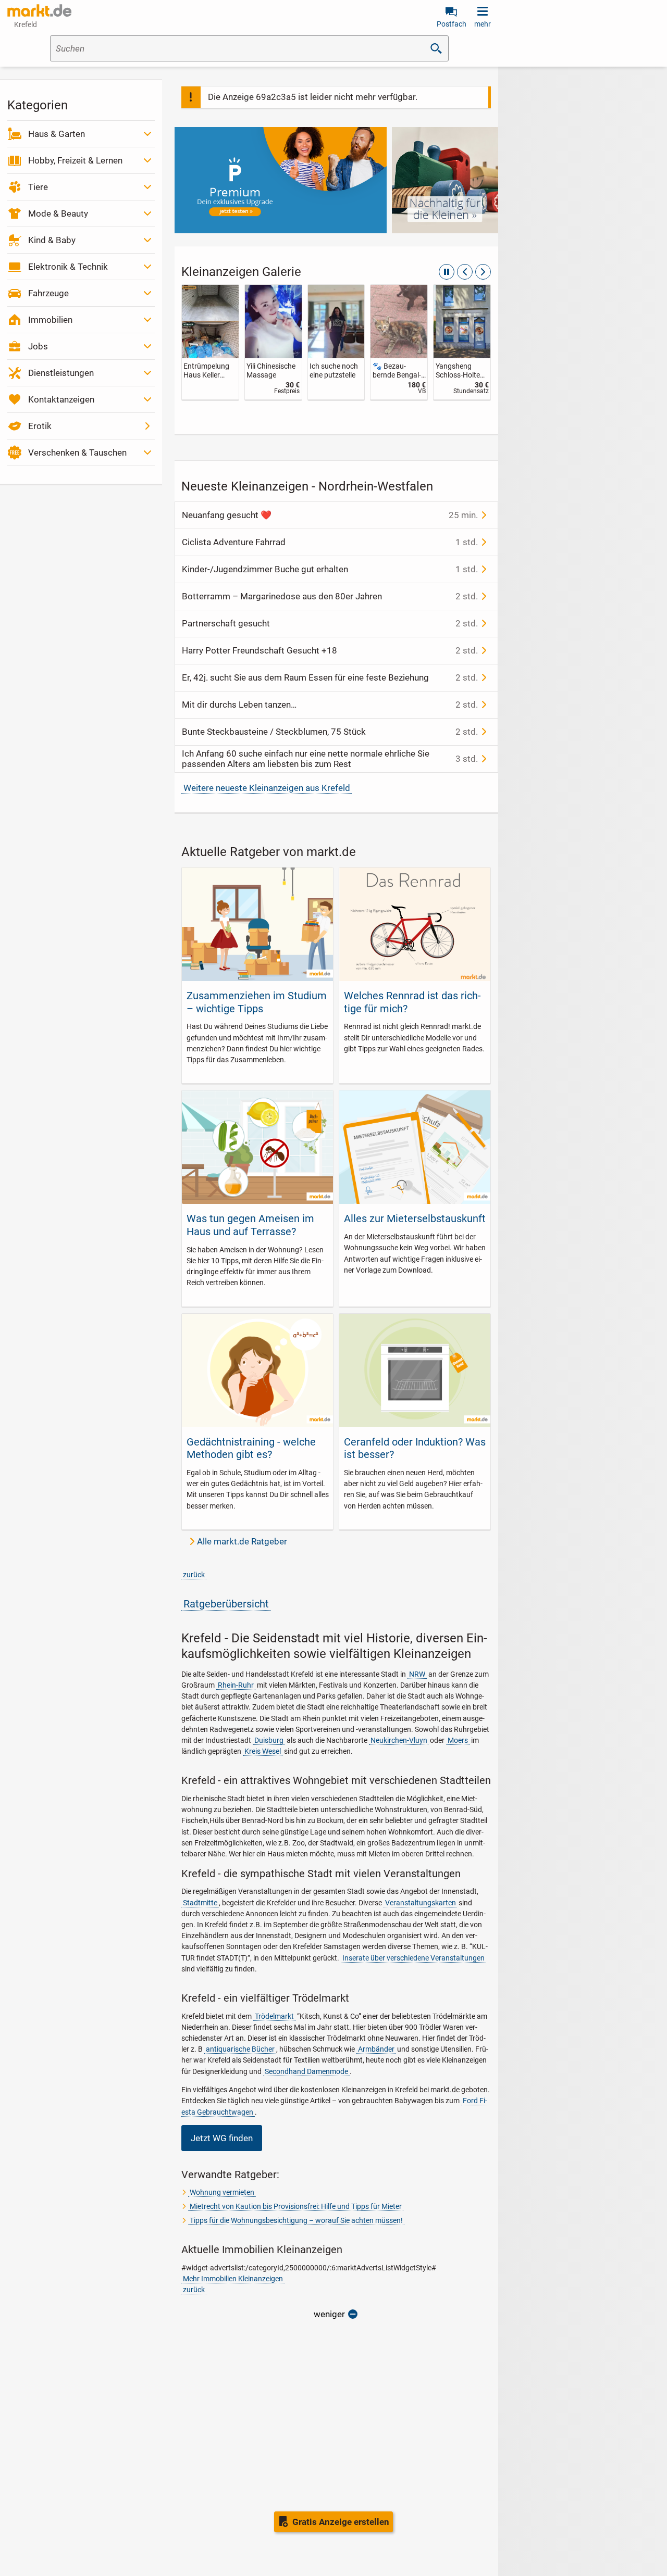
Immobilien (50, 320)
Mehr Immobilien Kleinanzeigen (233, 2279)
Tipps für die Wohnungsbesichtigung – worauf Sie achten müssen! (296, 2220)
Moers (458, 1740)
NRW (417, 1674)
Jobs (38, 346)
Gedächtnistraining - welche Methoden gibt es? (251, 1448)
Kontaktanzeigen (61, 399)
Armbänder (376, 2049)
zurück (194, 1575)
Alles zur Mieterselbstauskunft (415, 1218)
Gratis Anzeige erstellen (341, 2522)
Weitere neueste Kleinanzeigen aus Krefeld (267, 788)
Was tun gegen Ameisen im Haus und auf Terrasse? (250, 1225)
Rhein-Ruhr (236, 1685)
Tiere (38, 187)
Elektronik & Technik (68, 267)
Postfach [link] (452, 24)
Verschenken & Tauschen (77, 453)
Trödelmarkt (274, 2016)
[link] (210, 342)
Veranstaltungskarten (421, 1903)
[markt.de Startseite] (39, 10)
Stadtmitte (200, 1903)
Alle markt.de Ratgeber (242, 1541)
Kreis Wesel (263, 1751)
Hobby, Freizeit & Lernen (75, 160)
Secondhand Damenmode (306, 2071)
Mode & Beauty (58, 213)
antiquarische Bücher (240, 2049)
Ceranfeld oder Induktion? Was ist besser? (415, 1448)
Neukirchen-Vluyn (399, 1740)
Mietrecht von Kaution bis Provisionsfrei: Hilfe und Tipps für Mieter (296, 2206)
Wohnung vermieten (222, 2192)
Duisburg (269, 1740)
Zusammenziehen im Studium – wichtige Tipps (257, 1002)
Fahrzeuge (48, 293)
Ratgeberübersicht (226, 1604)
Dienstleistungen (61, 373)
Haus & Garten (57, 134)
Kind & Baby (52, 240)
